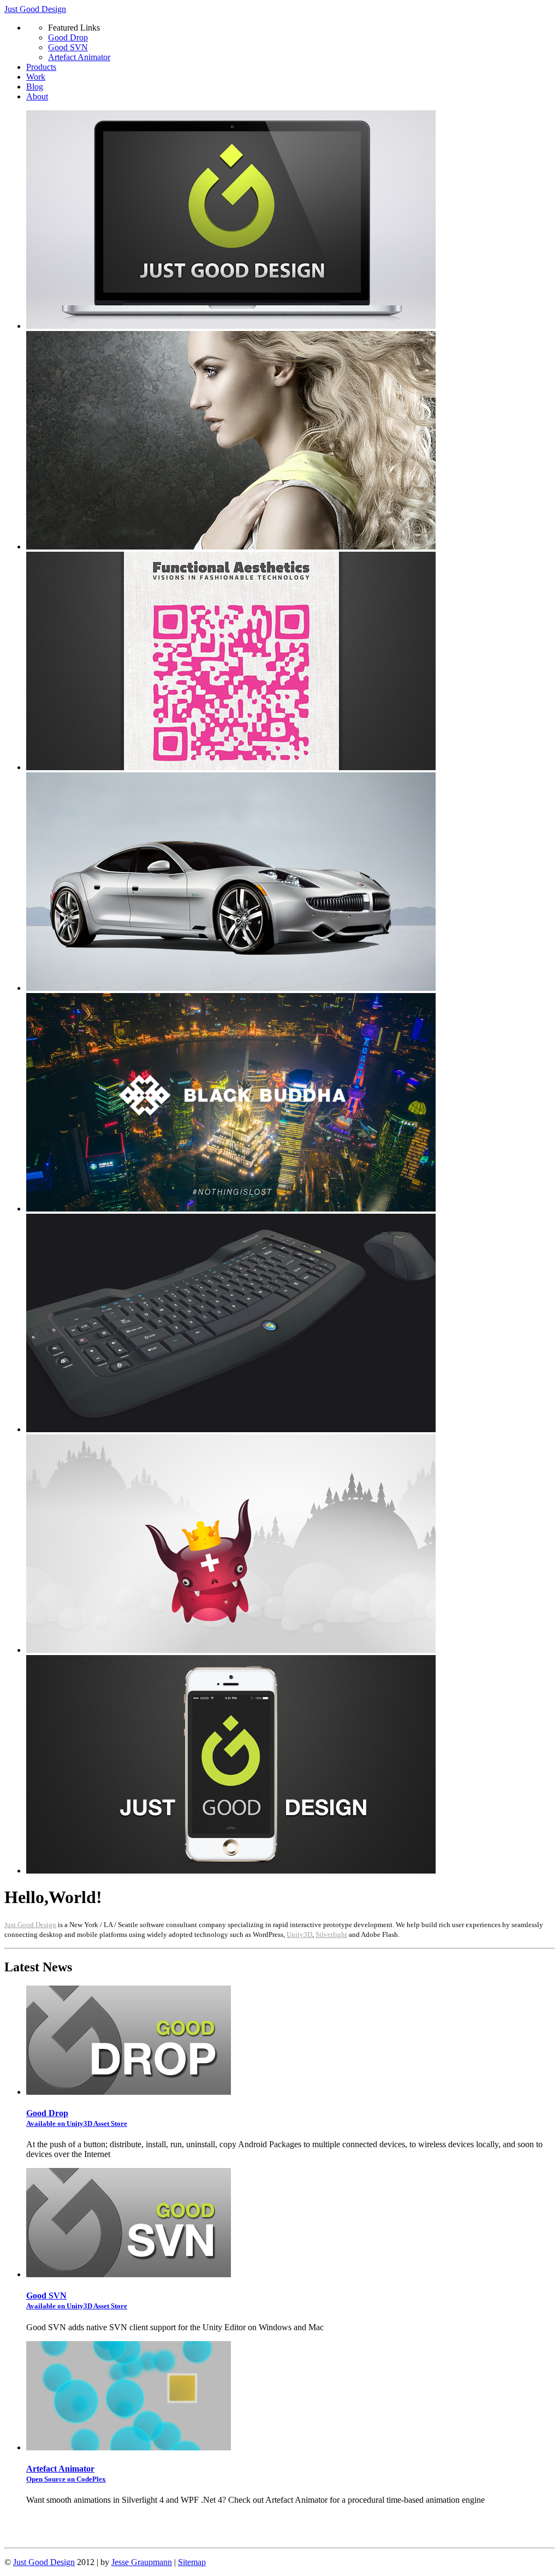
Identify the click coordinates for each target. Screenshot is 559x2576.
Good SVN (68, 47)
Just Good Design (35, 9)
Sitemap (192, 2562)
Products (41, 67)
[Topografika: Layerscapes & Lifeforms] (231, 1650)
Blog (35, 87)
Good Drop (68, 37)
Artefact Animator (79, 57)
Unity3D (299, 1934)
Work (36, 77)
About (37, 96)
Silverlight (331, 1934)
